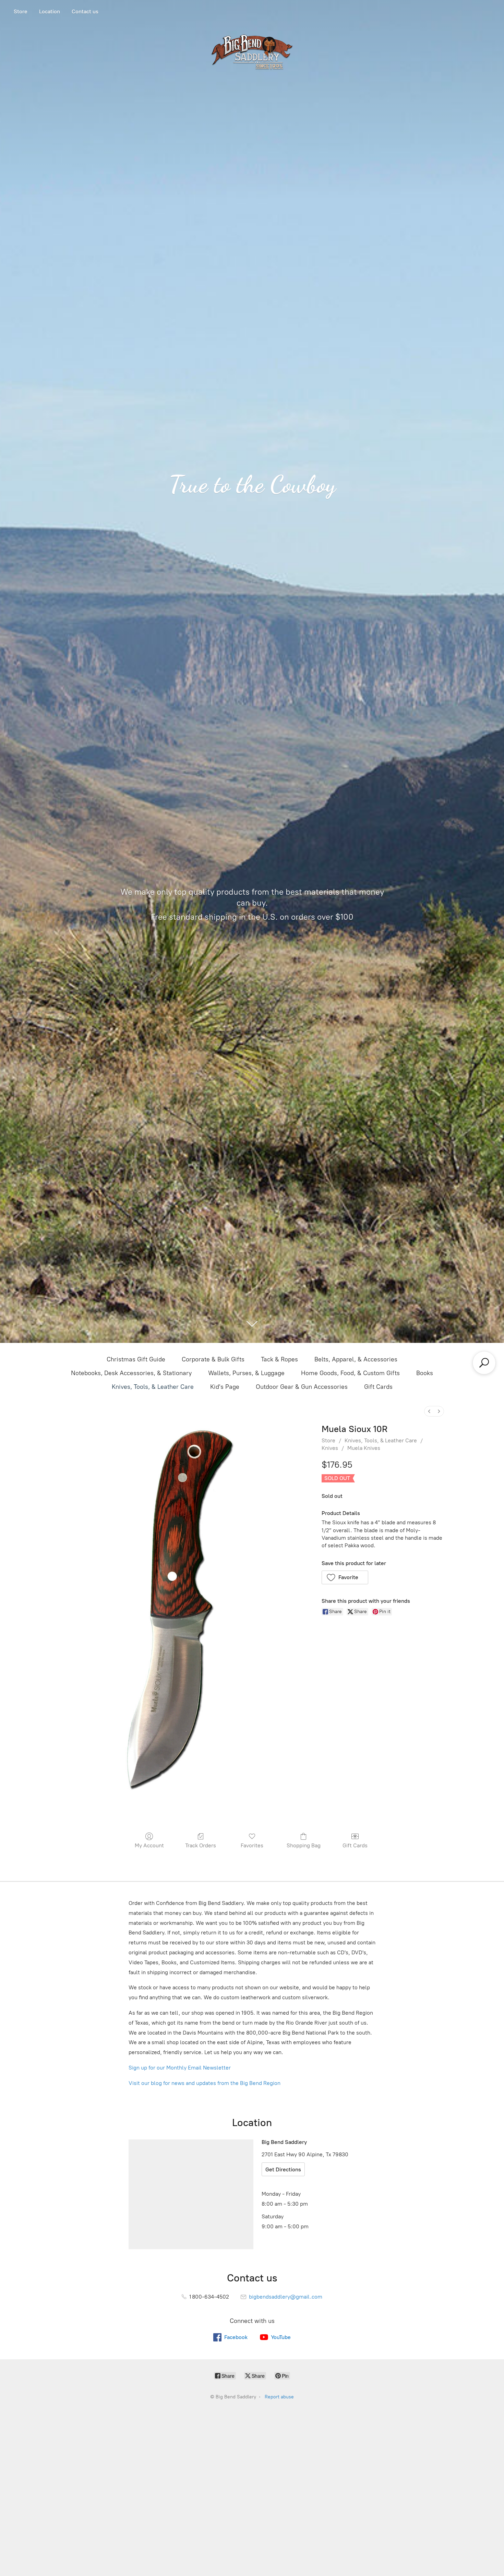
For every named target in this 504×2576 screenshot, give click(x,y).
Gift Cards (378, 1387)
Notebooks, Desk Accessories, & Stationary (131, 1373)
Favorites (252, 1845)
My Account (149, 1845)
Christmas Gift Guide (136, 1359)
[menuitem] (429, 1411)
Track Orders (201, 1845)
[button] (345, 1577)
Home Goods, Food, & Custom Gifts (350, 1373)
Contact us (85, 11)
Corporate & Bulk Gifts (213, 1359)
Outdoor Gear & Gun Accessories (302, 1387)
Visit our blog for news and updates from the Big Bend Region (205, 2083)
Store (21, 11)
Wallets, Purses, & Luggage (246, 1373)
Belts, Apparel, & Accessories (356, 1359)
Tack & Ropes (279, 1359)
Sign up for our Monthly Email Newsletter (180, 2068)
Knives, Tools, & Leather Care (153, 1387)
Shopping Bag (304, 1845)
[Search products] (484, 1363)
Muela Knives (364, 1448)
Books (425, 1373)
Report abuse (279, 2397)
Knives (330, 1448)
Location (50, 11)
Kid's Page (225, 1387)
